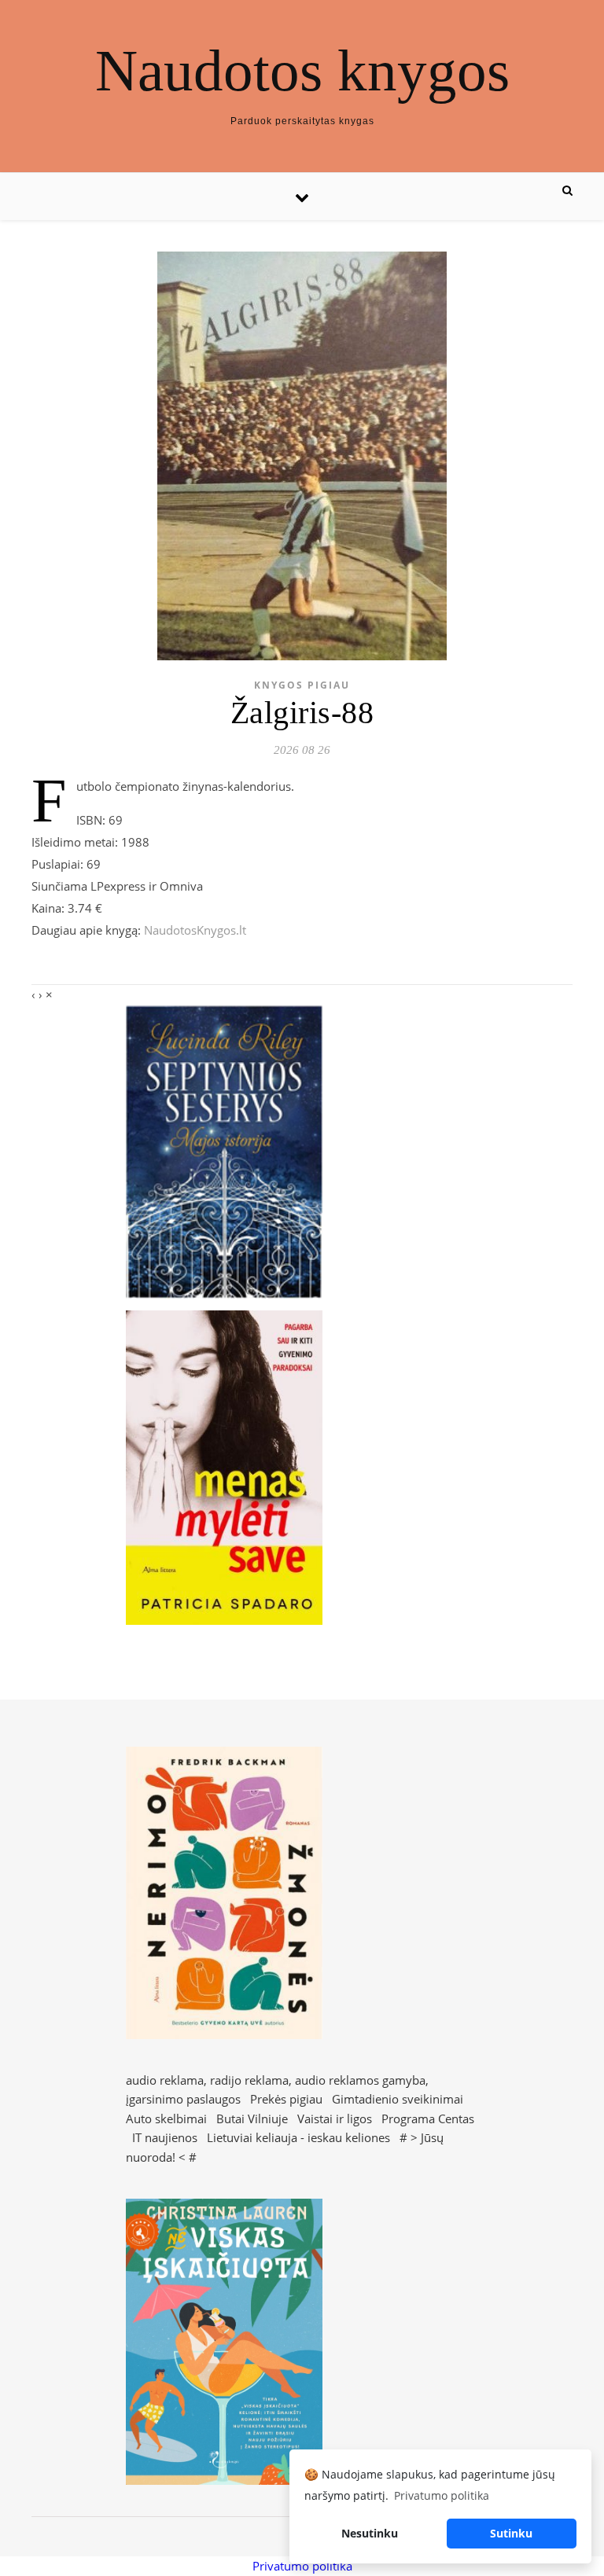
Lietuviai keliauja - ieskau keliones (298, 2137)
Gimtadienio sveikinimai (398, 2099)
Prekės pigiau (286, 2099)
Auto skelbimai (166, 2118)
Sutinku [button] (511, 2533)
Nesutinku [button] (370, 2533)
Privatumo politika (302, 2566)
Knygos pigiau (302, 685)
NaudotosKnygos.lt (195, 930)
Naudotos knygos (302, 70)
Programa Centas (428, 2118)
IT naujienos (165, 2137)
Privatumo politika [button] (442, 2495)
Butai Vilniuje (252, 2118)
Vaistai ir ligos (335, 2118)
